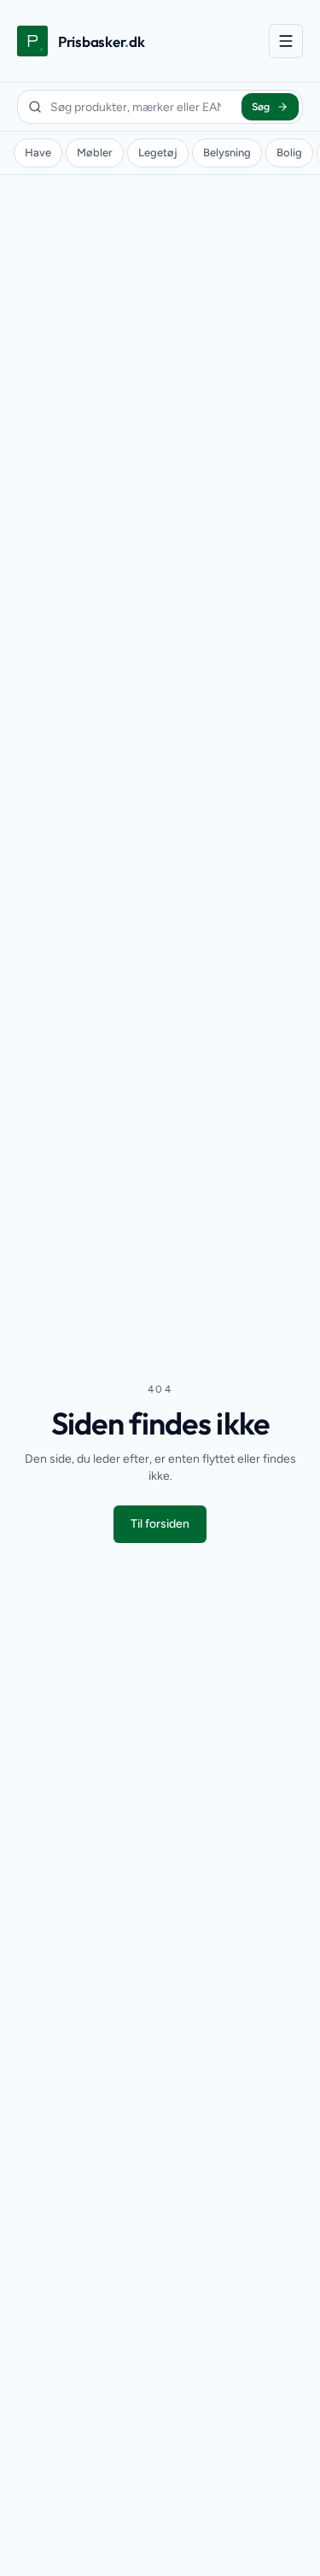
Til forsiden (160, 1524)
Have (38, 153)
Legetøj (158, 153)
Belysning (227, 153)
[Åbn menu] (286, 41)
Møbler (95, 153)
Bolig (289, 153)
